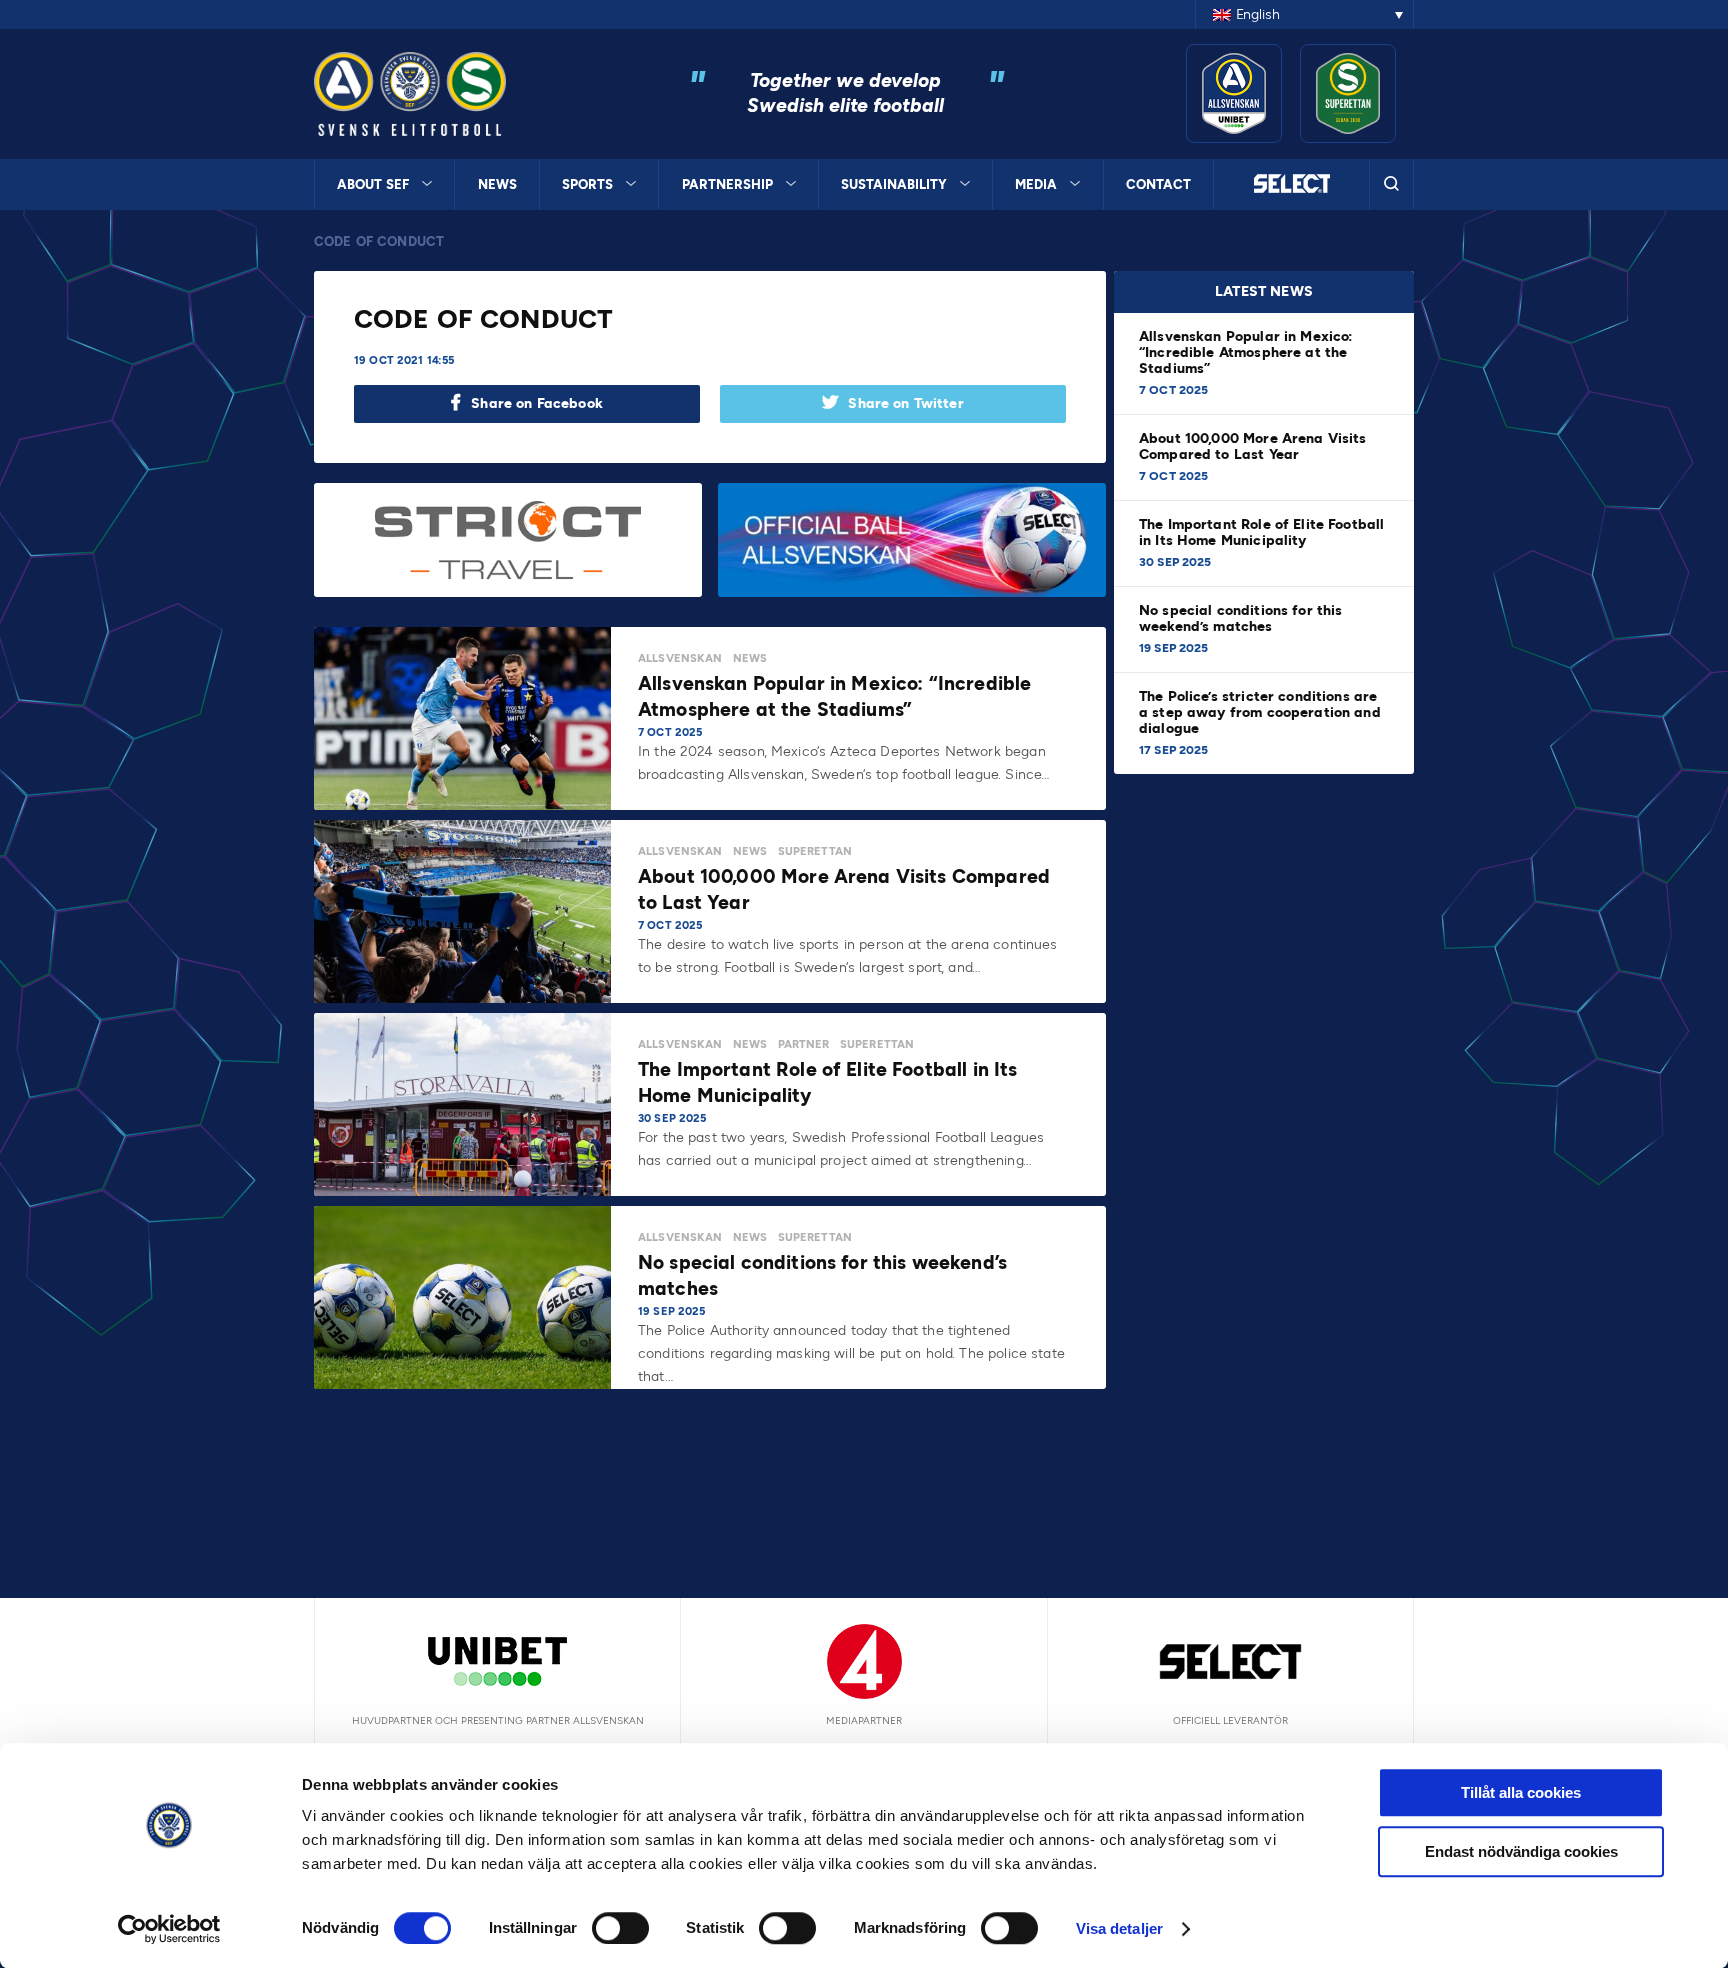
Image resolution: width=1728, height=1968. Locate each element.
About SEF (373, 184)
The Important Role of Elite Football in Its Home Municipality (1261, 532)
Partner (804, 1044)
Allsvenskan (680, 658)
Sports (587, 184)
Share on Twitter (905, 403)
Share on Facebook (537, 403)
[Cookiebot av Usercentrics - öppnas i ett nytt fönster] (169, 1929)
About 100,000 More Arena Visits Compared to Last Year (1253, 446)
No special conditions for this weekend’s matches (1241, 618)
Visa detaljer (1119, 1928)
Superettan (815, 851)
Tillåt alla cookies (1521, 1792)
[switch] (620, 1928)
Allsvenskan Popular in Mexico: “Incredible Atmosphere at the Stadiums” (1246, 352)
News (497, 184)
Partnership (727, 184)
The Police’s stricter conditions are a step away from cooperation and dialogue (1260, 712)
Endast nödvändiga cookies (1521, 1851)
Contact (1158, 184)
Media (1036, 184)
